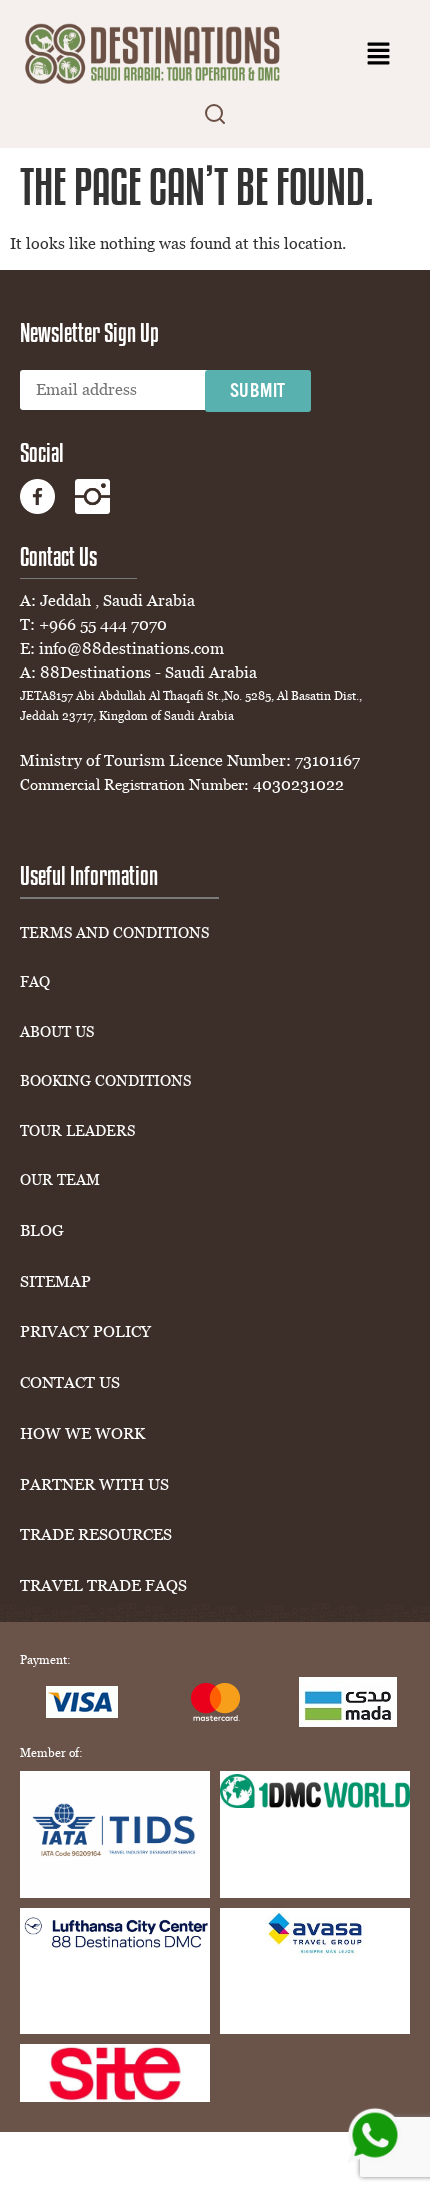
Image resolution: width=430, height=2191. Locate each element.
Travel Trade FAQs (103, 1586)
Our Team (60, 1180)
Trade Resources (96, 1535)
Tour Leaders (77, 1131)
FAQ (35, 982)
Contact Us (70, 1383)
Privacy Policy (85, 1332)
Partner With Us (94, 1485)
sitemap (55, 1282)
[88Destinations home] (155, 55)
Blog (42, 1231)
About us (57, 1032)
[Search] (215, 117)
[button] (379, 55)
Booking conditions (105, 1081)
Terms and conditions (114, 933)
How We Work (82, 1434)
